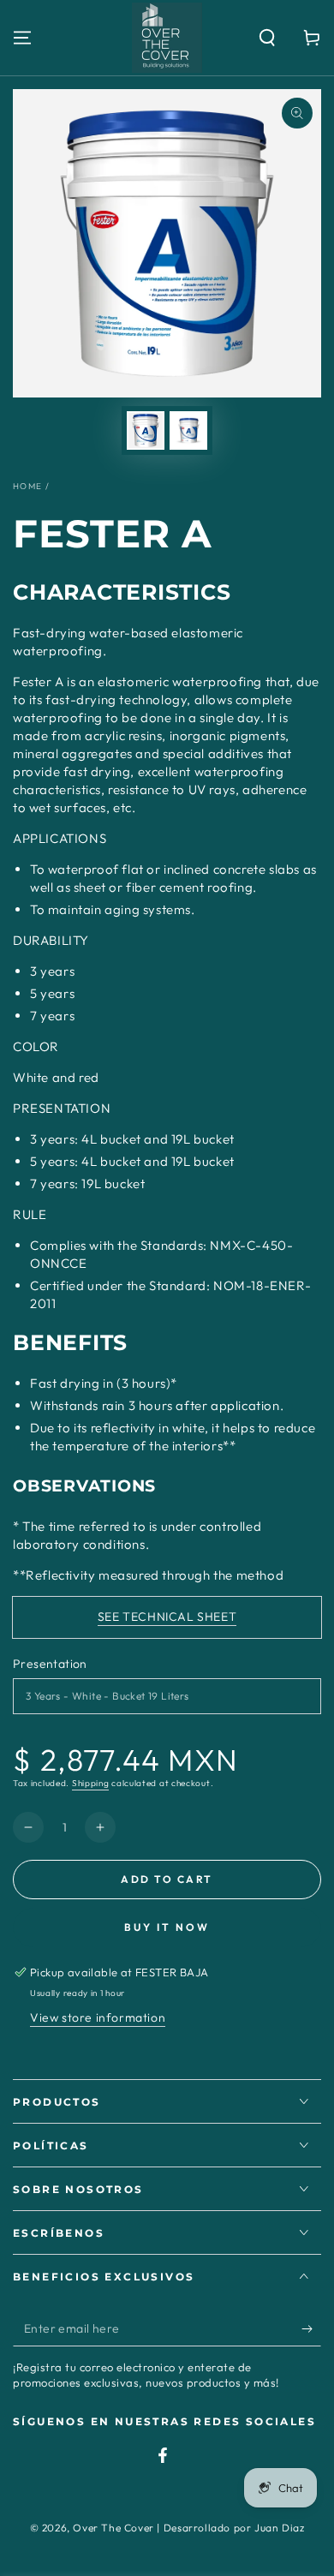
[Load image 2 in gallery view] (188, 430)
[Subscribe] (311, 2329)
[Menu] (22, 38)
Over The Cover (113, 2528)
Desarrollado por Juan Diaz (234, 2528)
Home (27, 486)
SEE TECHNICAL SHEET (167, 1617)
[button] (267, 38)
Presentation (50, 1664)
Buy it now (167, 1927)
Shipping (91, 1783)
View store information (98, 2017)
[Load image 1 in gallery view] (146, 430)
